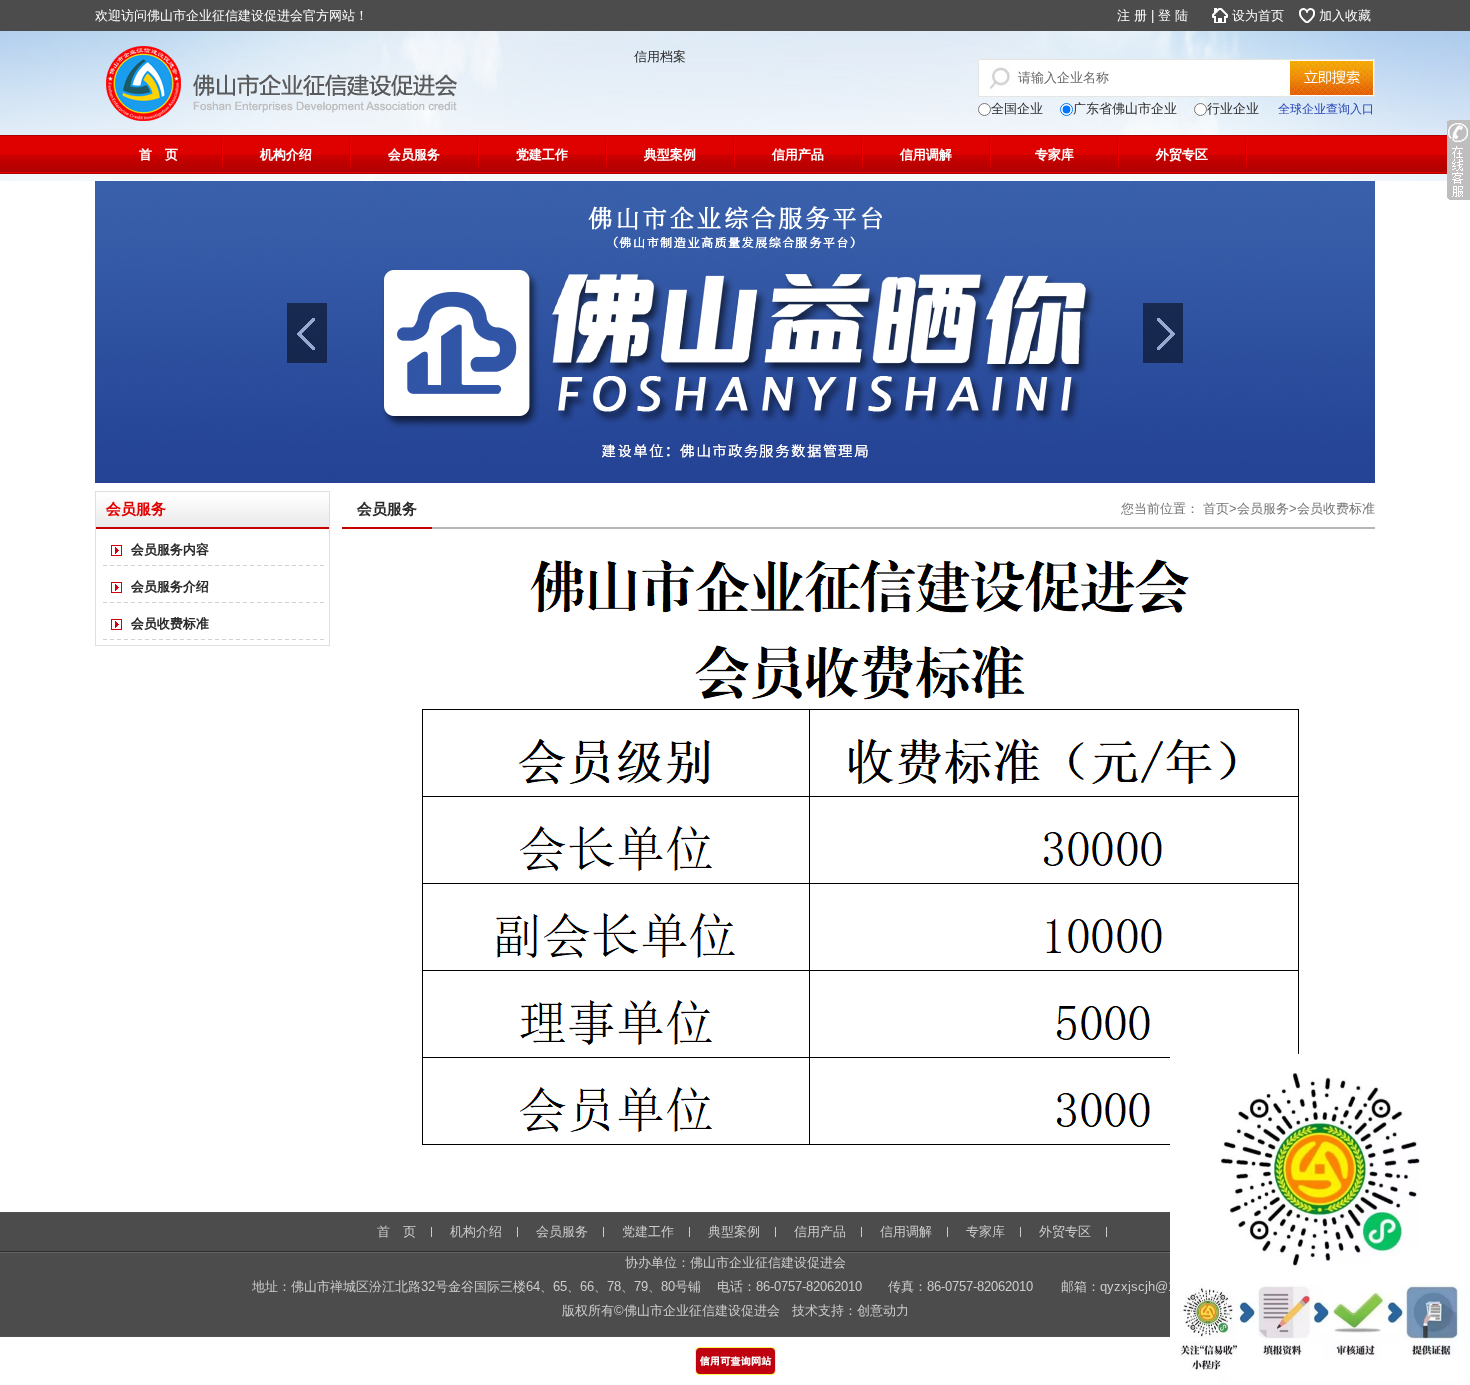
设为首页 (1258, 15)
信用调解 (926, 154)
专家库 (1054, 154)
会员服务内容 (170, 549)
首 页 (158, 154)
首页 (1216, 508)
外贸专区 (1182, 154)
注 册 (1132, 15)
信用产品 (798, 154)
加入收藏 (1345, 15)
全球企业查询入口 (1326, 109)
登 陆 (1173, 15)
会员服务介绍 (170, 586)
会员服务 (414, 154)
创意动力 (883, 1310)
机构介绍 (286, 154)
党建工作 (542, 154)
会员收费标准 (170, 623)
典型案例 (670, 154)
